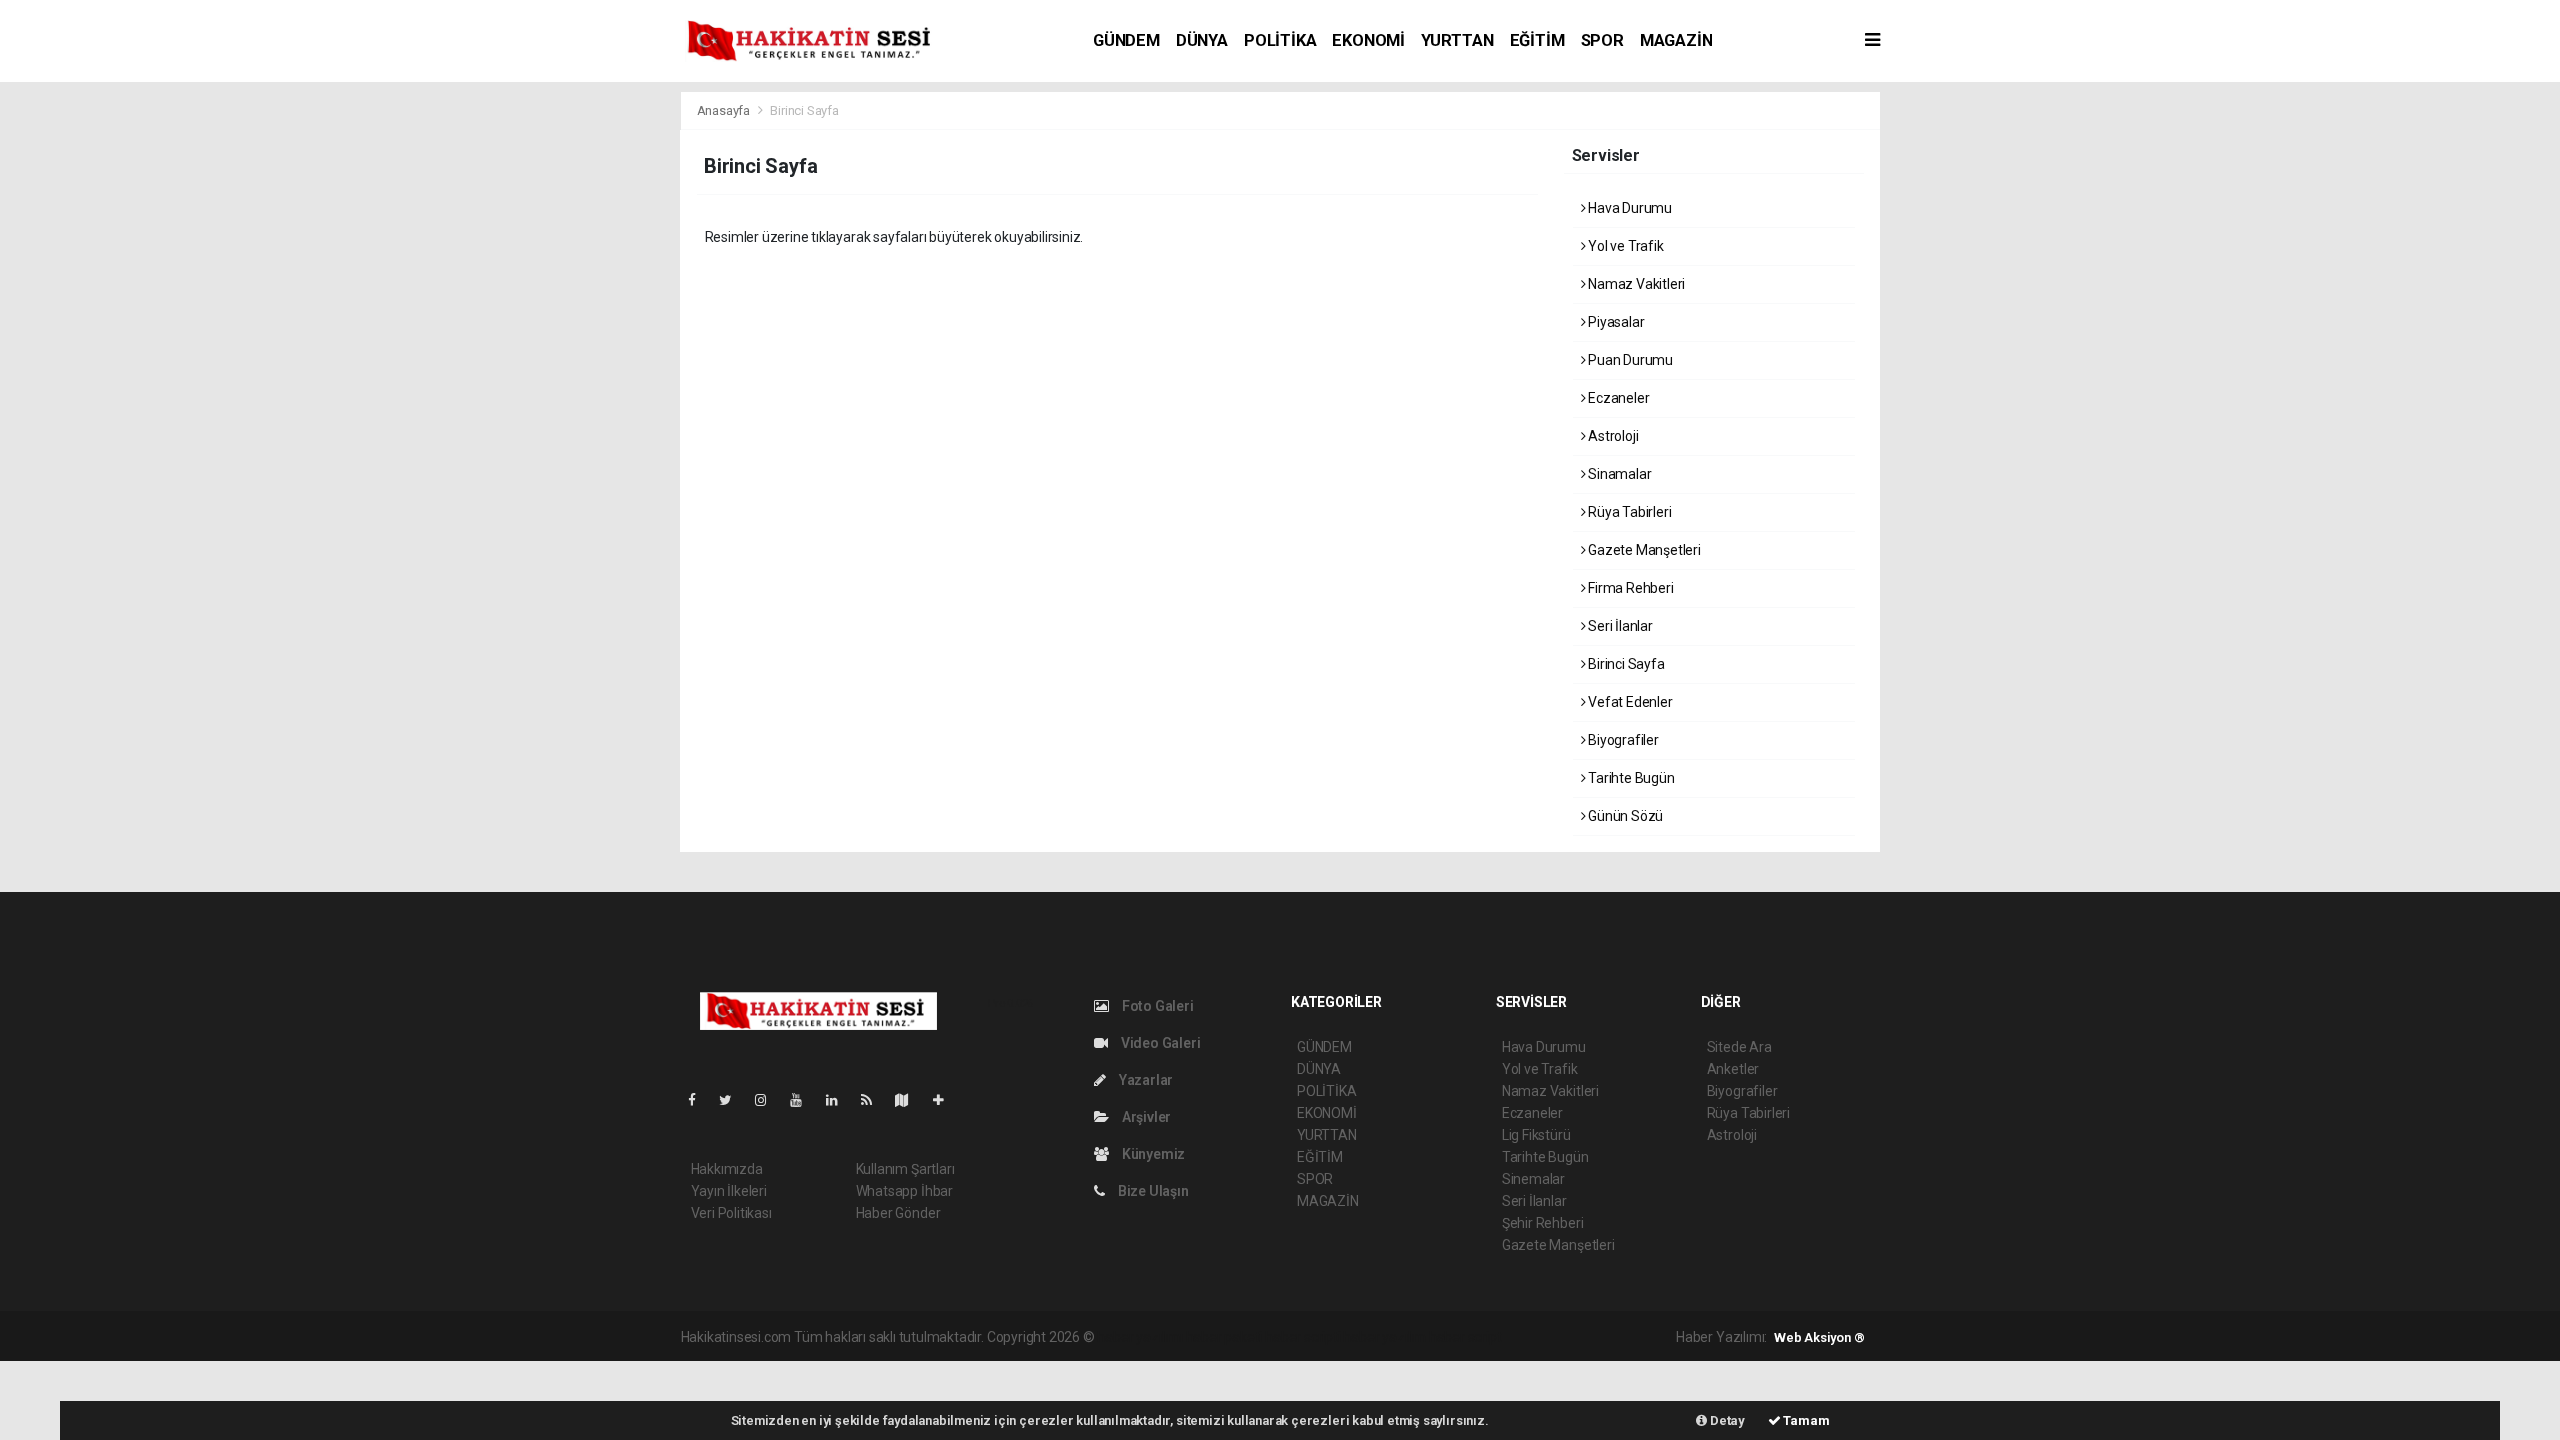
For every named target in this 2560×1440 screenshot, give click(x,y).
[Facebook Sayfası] (700, 1100)
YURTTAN (1457, 40)
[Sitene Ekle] (946, 1100)
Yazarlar (1144, 1080)
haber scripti (1303, 1337)
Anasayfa (725, 110)
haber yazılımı (1139, 1337)
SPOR (1602, 40)
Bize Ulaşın (1152, 1191)
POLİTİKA (1280, 40)
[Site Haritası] (910, 1100)
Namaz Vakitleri (1635, 284)
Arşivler (1145, 1117)
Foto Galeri (1156, 1006)
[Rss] (874, 1100)
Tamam (1805, 1420)
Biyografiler (1622, 740)
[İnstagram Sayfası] (769, 1100)
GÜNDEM (1126, 40)
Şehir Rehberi (1543, 1223)
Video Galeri (1159, 1043)
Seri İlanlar (1619, 626)
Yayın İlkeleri (729, 1191)
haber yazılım (1384, 1337)
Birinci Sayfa (1624, 664)
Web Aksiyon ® (1819, 1337)
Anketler (1733, 1069)
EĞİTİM (1537, 40)
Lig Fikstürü (1536, 1135)
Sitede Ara (1739, 1047)
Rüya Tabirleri (1628, 512)
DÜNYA (1202, 40)
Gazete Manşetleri (1643, 550)
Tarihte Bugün (1629, 778)
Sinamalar (1618, 474)
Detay (1726, 1420)
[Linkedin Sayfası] (840, 1100)
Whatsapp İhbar (904, 1191)
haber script (1465, 1337)
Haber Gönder (898, 1213)
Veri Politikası (731, 1213)
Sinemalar (1533, 1179)
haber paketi (1224, 1337)
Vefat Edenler (1628, 702)
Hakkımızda (727, 1169)
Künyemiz (1152, 1154)
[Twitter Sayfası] (733, 1100)
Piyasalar (1614, 322)
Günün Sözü (1624, 816)
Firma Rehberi (1629, 588)
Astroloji (1611, 436)
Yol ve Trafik (1624, 246)
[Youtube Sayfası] (804, 1100)
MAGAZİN (1676, 40)
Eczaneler (1617, 398)
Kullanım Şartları (905, 1169)
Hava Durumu (1628, 208)
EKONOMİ (1368, 40)
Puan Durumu (1629, 360)
